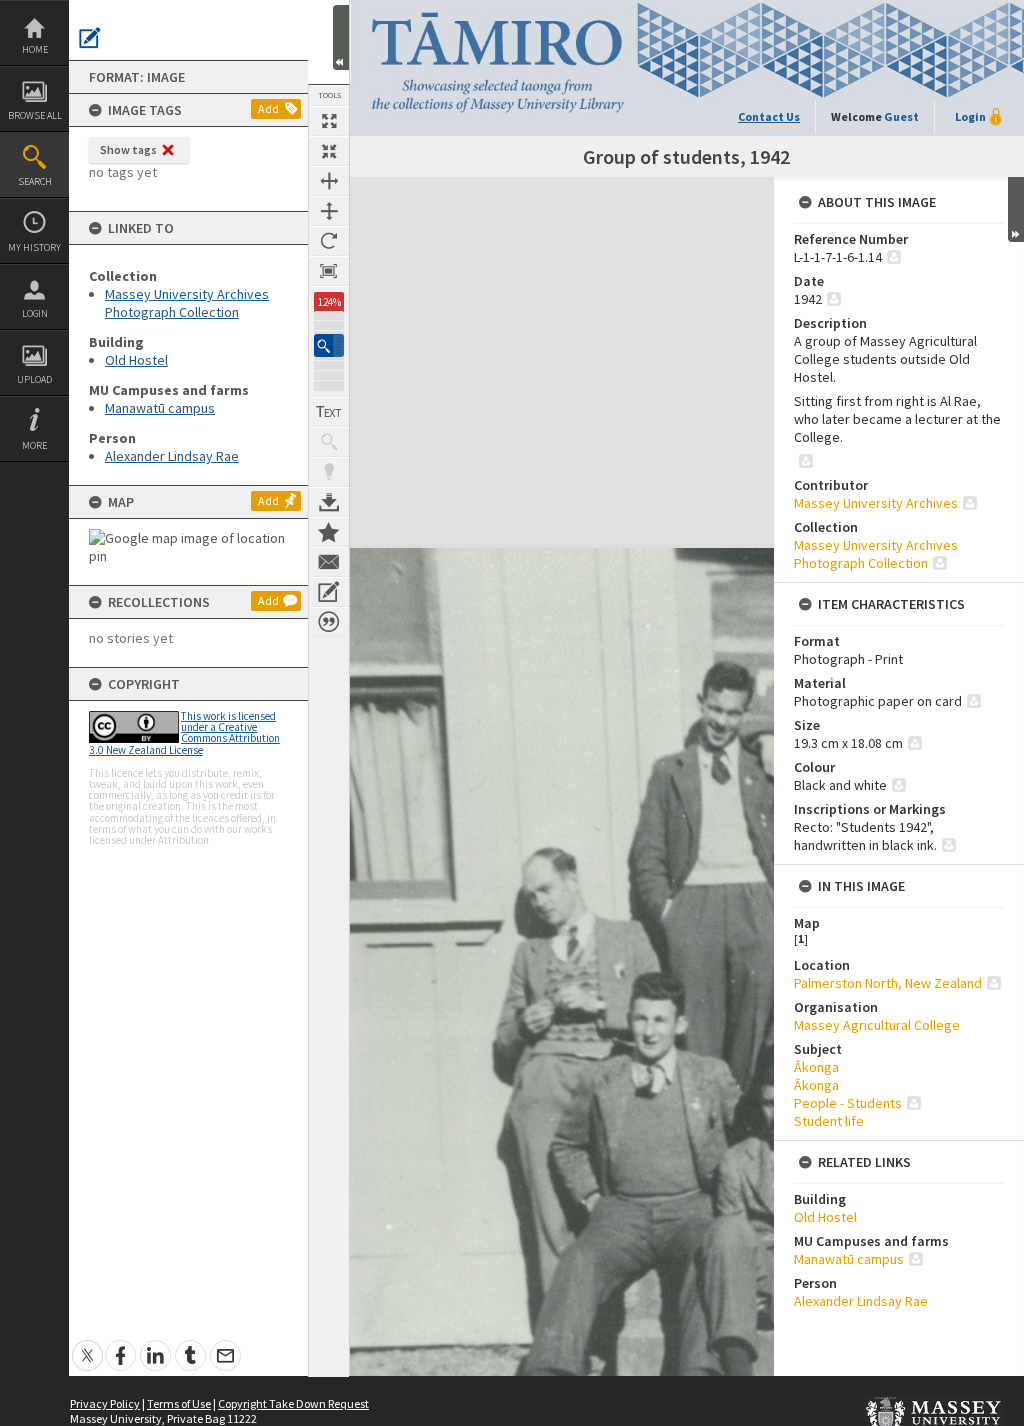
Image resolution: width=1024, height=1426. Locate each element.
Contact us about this (329, 562)
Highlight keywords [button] (329, 472)
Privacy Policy (105, 1403)
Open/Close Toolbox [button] (341, 37)
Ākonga (816, 1067)
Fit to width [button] (329, 181)
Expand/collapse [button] (1016, 209)
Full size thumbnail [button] (329, 121)
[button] (329, 345)
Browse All (35, 115)
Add (268, 108)
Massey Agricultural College (877, 1025)
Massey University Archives (876, 503)
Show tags (128, 149)
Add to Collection (329, 532)
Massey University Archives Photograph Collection (187, 303)
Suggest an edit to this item (90, 38)
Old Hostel (136, 360)
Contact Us (769, 116)
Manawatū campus (160, 408)
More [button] (34, 445)
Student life (829, 1121)
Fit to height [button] (329, 211)
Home (35, 49)
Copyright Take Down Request (293, 1403)
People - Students (848, 1103)
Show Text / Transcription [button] (329, 412)
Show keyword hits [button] (329, 442)
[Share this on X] (87, 1344)
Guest (901, 116)
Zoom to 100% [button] (329, 271)
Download (329, 502)
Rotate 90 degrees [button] (329, 241)
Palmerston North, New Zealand (888, 983)
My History (34, 247)
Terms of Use (179, 1403)
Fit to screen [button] (329, 151)
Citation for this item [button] (329, 622)
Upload (34, 379)
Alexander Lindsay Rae (172, 456)
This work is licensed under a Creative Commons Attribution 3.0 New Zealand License (184, 733)
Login (35, 313)
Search (35, 181)
